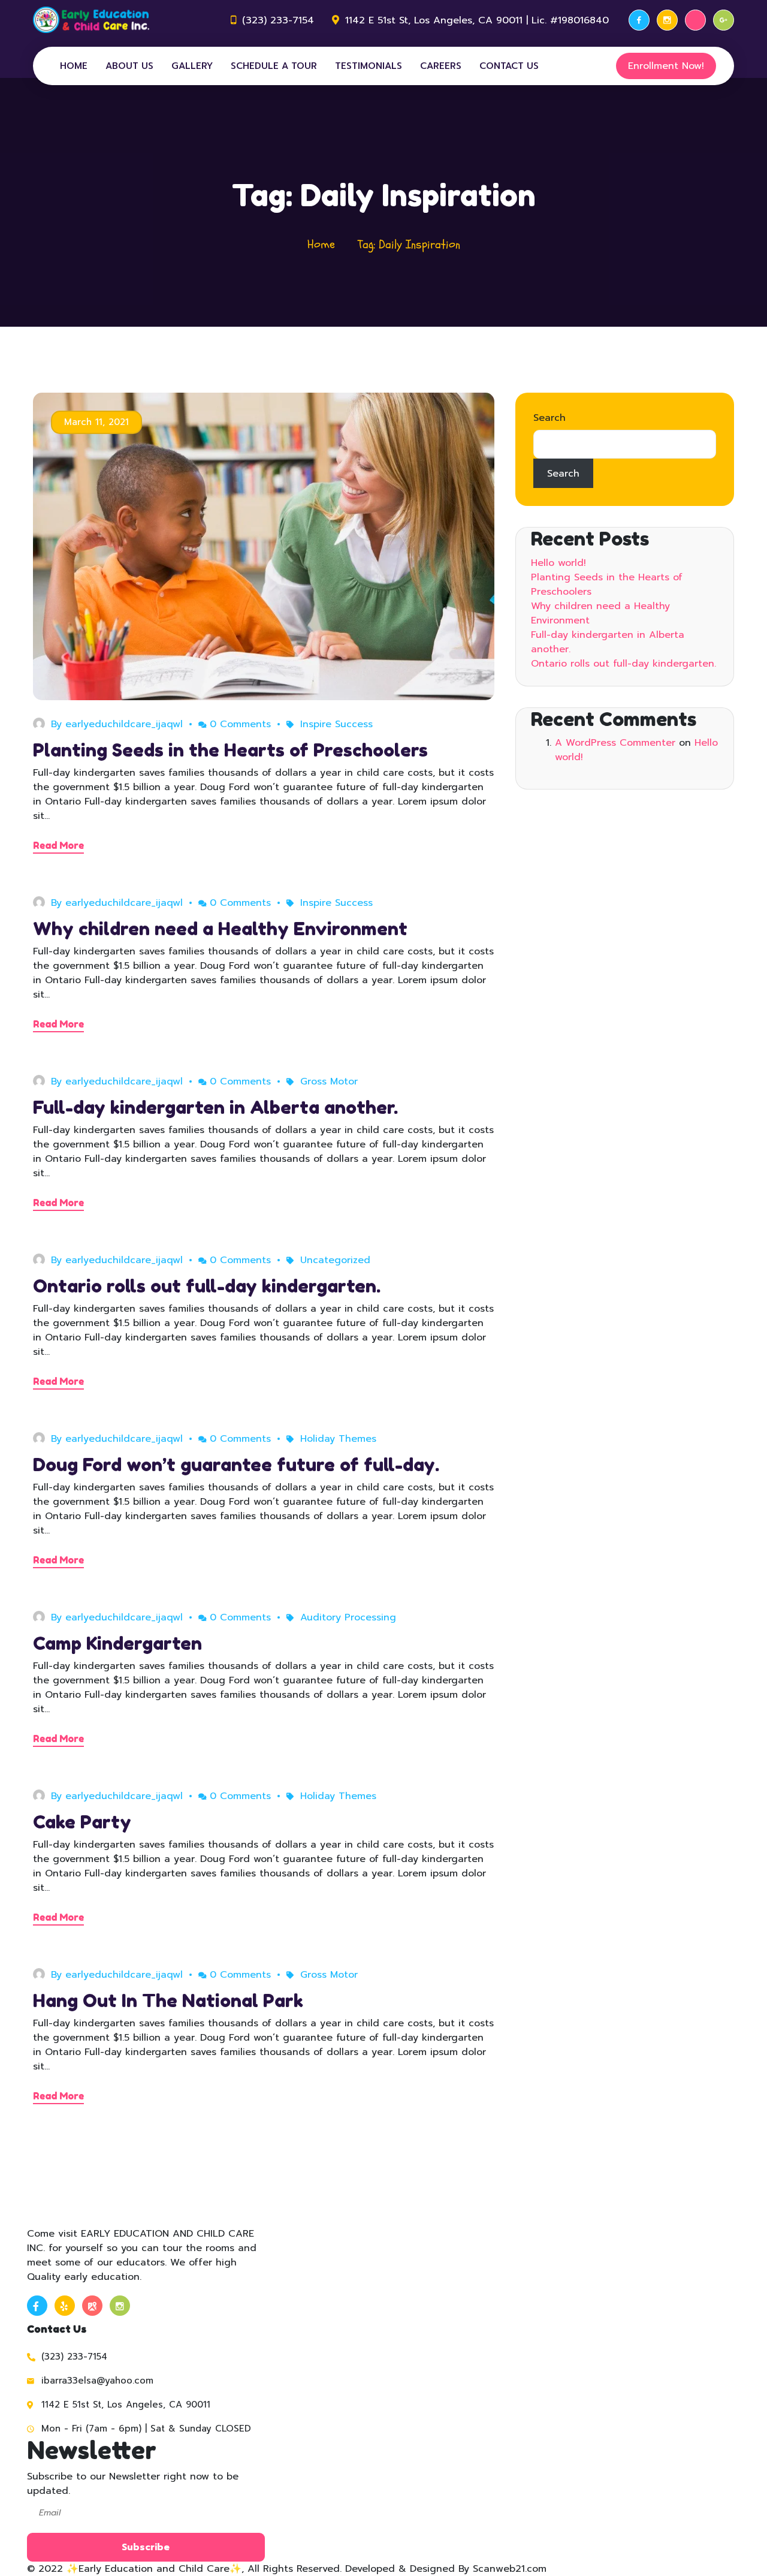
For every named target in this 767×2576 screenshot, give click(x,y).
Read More (58, 845)
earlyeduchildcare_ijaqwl (124, 724)
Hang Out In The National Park (168, 2000)
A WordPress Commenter (615, 743)
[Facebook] (639, 20)
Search (549, 418)
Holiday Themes (338, 1439)
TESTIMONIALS (369, 66)
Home (321, 244)
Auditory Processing (348, 1617)
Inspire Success (336, 724)
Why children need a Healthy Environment (220, 929)
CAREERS (441, 66)
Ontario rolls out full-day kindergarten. (207, 1286)
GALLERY (192, 66)
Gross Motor (329, 1081)
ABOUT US (129, 66)
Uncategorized (335, 1260)
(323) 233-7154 (278, 20)
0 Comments (240, 724)
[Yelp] (695, 20)
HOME (74, 66)
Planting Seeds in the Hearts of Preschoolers (230, 750)
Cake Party (82, 1822)
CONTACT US (509, 66)
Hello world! (558, 563)
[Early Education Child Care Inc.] (91, 20)
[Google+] (724, 20)
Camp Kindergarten (117, 1643)
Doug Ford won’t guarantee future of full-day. (236, 1465)
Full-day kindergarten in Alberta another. (215, 1107)
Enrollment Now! (666, 66)
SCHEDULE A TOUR (274, 66)
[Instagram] (667, 20)
